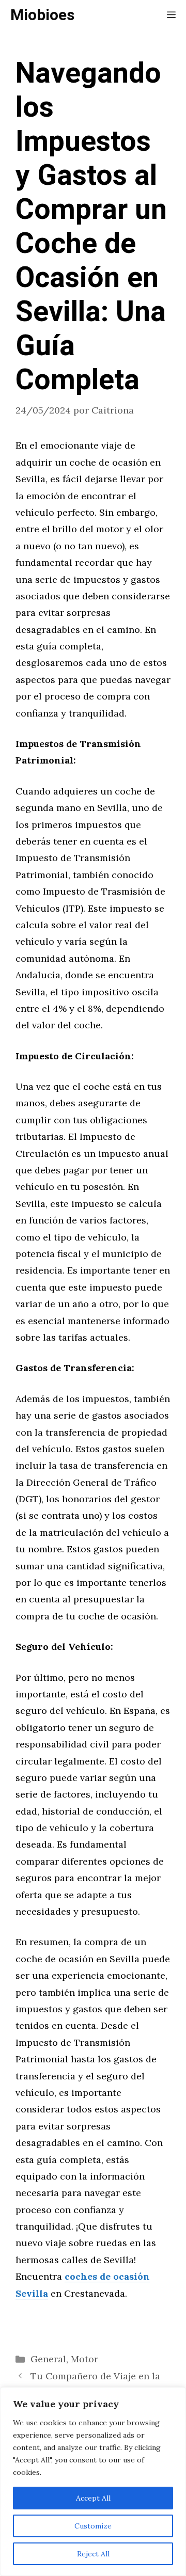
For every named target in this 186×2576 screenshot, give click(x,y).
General (48, 2359)
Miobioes (42, 15)
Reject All (93, 2554)
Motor (84, 2359)
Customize (93, 2526)
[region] (93, 2482)
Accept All (93, 2498)
